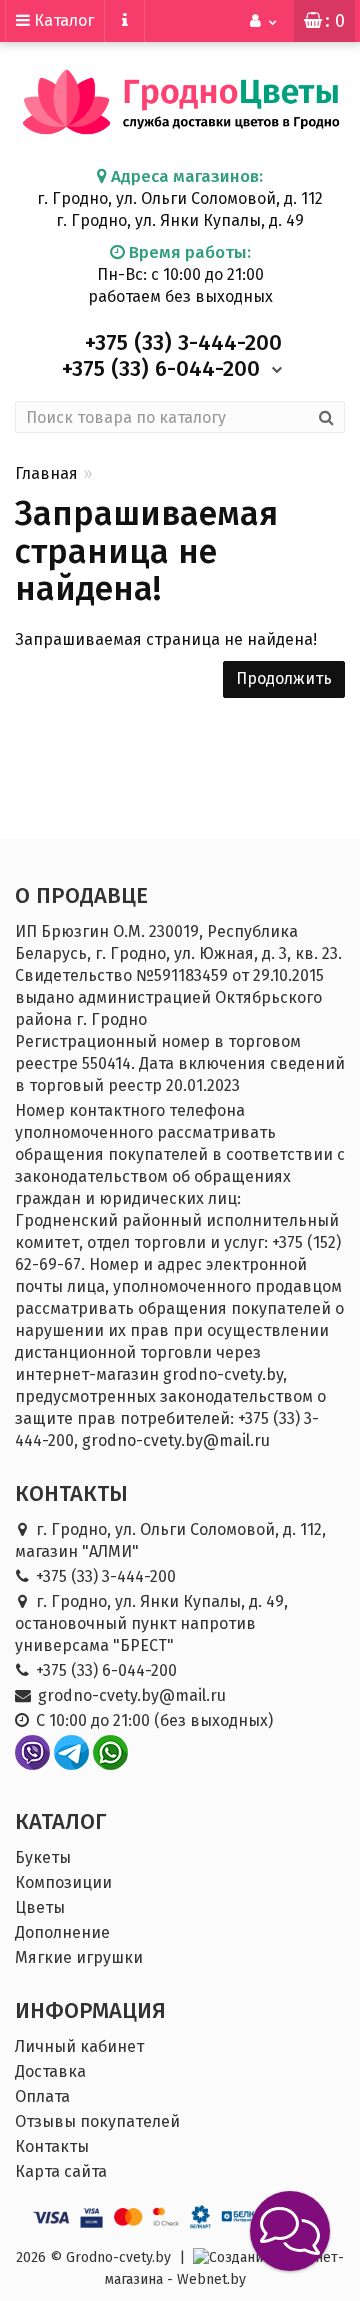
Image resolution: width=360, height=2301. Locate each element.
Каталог (62, 20)
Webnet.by (211, 2279)
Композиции (63, 1882)
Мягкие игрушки (79, 1957)
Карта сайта (61, 2171)
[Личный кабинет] (263, 21)
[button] (290, 2231)
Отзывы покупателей (97, 2121)
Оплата (42, 2096)
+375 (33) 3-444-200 (106, 1576)
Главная (46, 473)
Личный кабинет (79, 2046)
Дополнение (62, 1932)
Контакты (52, 2146)
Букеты (43, 1857)
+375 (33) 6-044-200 (106, 1670)
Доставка (50, 2071)
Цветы (40, 1907)
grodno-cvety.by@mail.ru (132, 1695)
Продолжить (284, 678)
